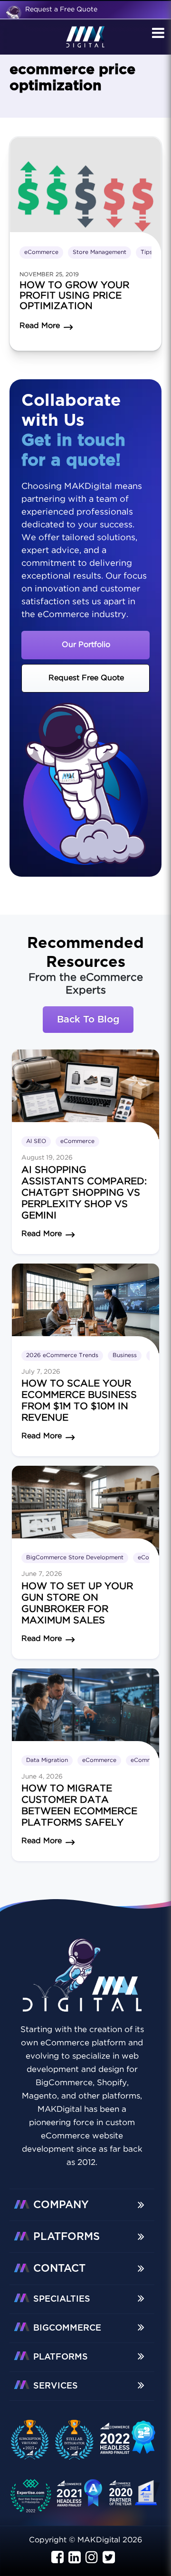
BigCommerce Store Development (75, 1558)
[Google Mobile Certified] (128, 2442)
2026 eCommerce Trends (62, 1355)
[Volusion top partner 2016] (135, 2496)
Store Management (100, 252)
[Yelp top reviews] (80, 2497)
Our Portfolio (86, 645)
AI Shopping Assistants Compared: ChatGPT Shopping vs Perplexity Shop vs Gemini (84, 1193)
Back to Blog (88, 1020)
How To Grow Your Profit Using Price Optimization (74, 296)
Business (125, 1355)
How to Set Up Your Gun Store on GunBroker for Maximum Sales (77, 1603)
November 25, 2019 (49, 275)
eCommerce (41, 252)
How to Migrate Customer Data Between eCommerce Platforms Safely (79, 1806)
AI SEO (36, 1141)
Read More (42, 1234)
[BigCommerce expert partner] (34, 2440)
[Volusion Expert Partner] (78, 2440)
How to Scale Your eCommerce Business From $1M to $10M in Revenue (79, 1401)
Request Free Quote (86, 678)
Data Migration (47, 1760)
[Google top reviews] (34, 2497)
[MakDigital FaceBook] (57, 2558)
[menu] (157, 34)
